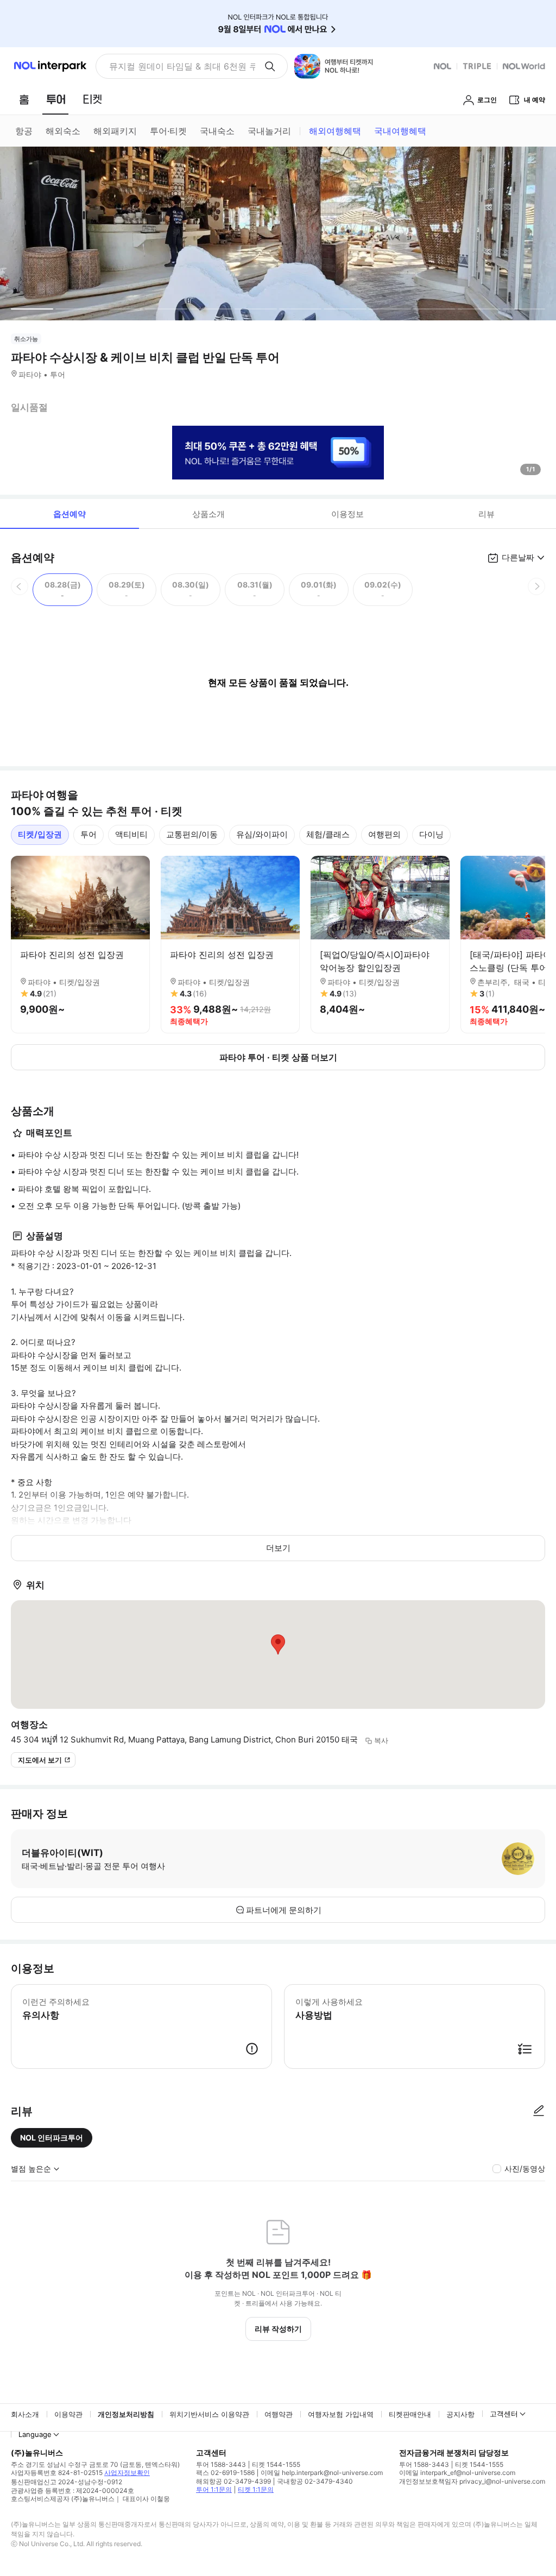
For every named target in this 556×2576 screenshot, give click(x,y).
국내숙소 (217, 131)
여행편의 (384, 834)
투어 (89, 834)
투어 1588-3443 (221, 2464)
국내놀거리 (269, 131)
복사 (381, 1740)
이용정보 (347, 514)
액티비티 (131, 834)
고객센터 (504, 2414)
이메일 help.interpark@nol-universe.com (322, 2473)
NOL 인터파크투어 (52, 2138)
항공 (24, 131)
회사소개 (25, 2414)
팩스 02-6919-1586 (225, 2473)
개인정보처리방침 (126, 2414)
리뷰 (486, 514)
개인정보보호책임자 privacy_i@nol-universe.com (472, 2481)
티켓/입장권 (40, 834)
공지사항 (460, 2414)
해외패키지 (115, 131)
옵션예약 (69, 514)
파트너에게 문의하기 (284, 1910)
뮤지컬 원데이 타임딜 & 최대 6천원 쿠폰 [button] (182, 66)
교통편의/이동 (192, 834)
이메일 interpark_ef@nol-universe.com (457, 2473)
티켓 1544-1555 (276, 2464)
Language (35, 2434)
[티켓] (92, 99)
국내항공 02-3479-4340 (315, 2481)
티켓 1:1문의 (256, 2489)
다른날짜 (518, 557)
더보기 (278, 1548)
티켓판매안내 (410, 2414)
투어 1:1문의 (214, 2489)
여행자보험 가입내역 (341, 2414)
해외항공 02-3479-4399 (233, 2481)
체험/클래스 (328, 834)
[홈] (24, 99)
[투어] (56, 99)
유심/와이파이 (262, 834)
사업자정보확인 (127, 2473)
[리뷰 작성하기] (539, 2111)
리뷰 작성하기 (278, 2329)
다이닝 (431, 834)
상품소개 (208, 514)
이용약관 (68, 2414)
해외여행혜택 (335, 131)
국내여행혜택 (400, 131)
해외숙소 (63, 131)
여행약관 (279, 2414)
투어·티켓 (168, 131)
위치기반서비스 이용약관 (209, 2414)
